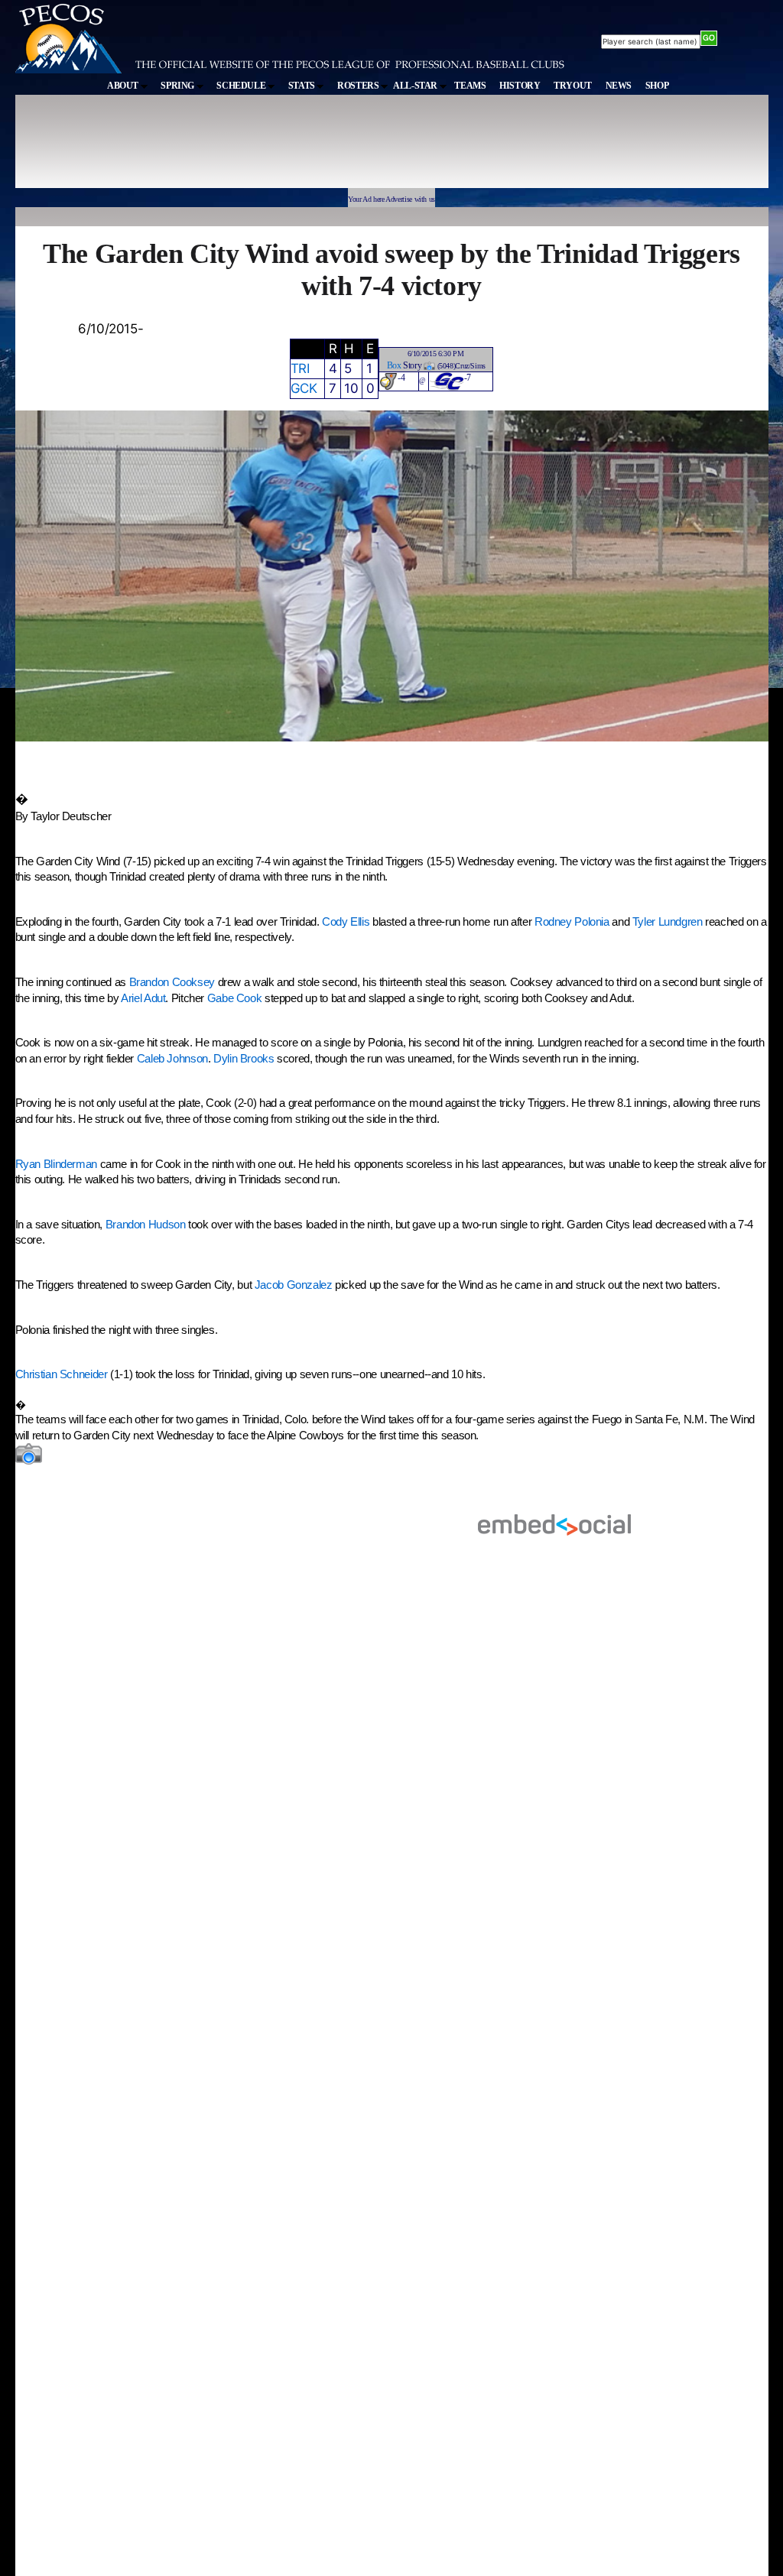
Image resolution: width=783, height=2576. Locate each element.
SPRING (178, 86)
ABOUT (124, 86)
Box (394, 365)
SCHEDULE (242, 86)
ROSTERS (359, 86)
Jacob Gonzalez (294, 1285)
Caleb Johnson (172, 1059)
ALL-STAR (416, 86)
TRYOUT (573, 86)
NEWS (619, 86)
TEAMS (470, 86)
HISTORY (520, 86)
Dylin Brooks (244, 1059)
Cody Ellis (346, 922)
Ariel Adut (143, 998)
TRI (300, 368)
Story (412, 365)
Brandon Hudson (146, 1225)
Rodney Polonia (572, 922)
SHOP (657, 86)
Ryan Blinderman (56, 1164)
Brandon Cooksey (172, 982)
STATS (303, 86)
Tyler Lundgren (668, 922)
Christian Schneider (63, 1374)
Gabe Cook (235, 998)
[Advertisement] (297, 148)
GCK (304, 388)
